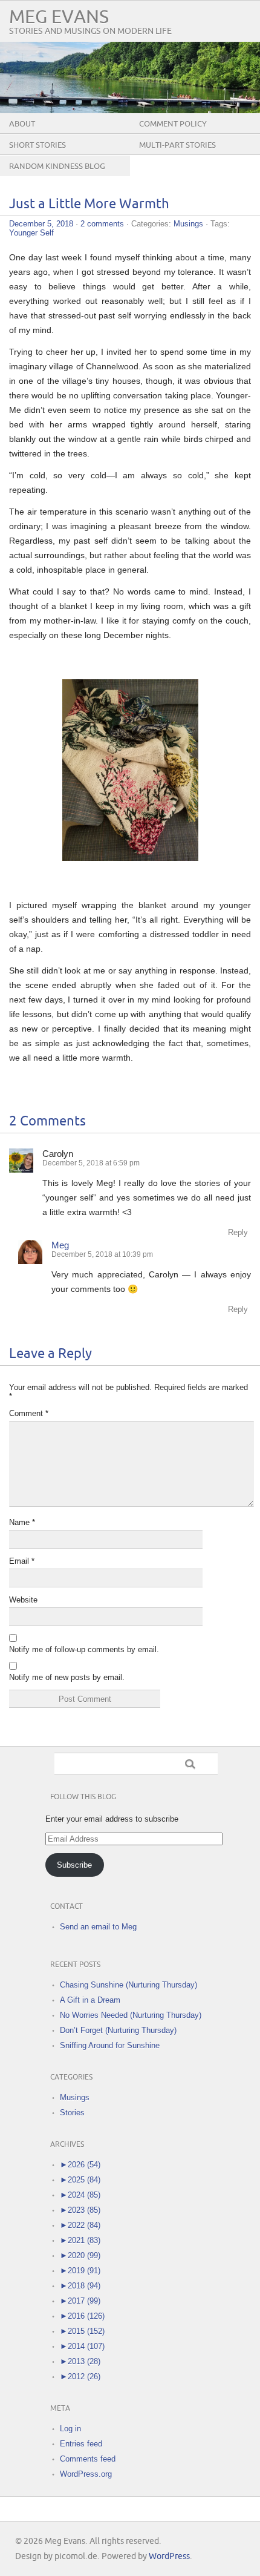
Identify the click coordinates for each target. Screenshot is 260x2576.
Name (22, 1522)
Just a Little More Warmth (89, 204)
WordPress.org (86, 2474)
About (22, 124)
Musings (188, 224)
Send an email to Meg (98, 1927)
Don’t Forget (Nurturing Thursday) (118, 2030)
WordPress (169, 2556)
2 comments (102, 224)
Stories (72, 2113)
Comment (29, 1413)
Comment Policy (173, 124)
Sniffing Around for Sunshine (110, 2045)
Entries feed (81, 2444)
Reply (238, 1232)
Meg (60, 1245)
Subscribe (74, 1865)
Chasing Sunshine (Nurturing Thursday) (128, 1985)
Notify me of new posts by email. (67, 1677)
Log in (70, 2429)
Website (23, 1600)
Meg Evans (59, 17)
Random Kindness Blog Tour (57, 176)
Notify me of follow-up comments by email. (84, 1649)
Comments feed (88, 2459)
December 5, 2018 (41, 224)
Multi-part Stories (177, 145)
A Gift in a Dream (90, 2000)
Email (22, 1561)
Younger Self (31, 233)
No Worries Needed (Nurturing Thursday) (131, 2015)
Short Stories (37, 145)
